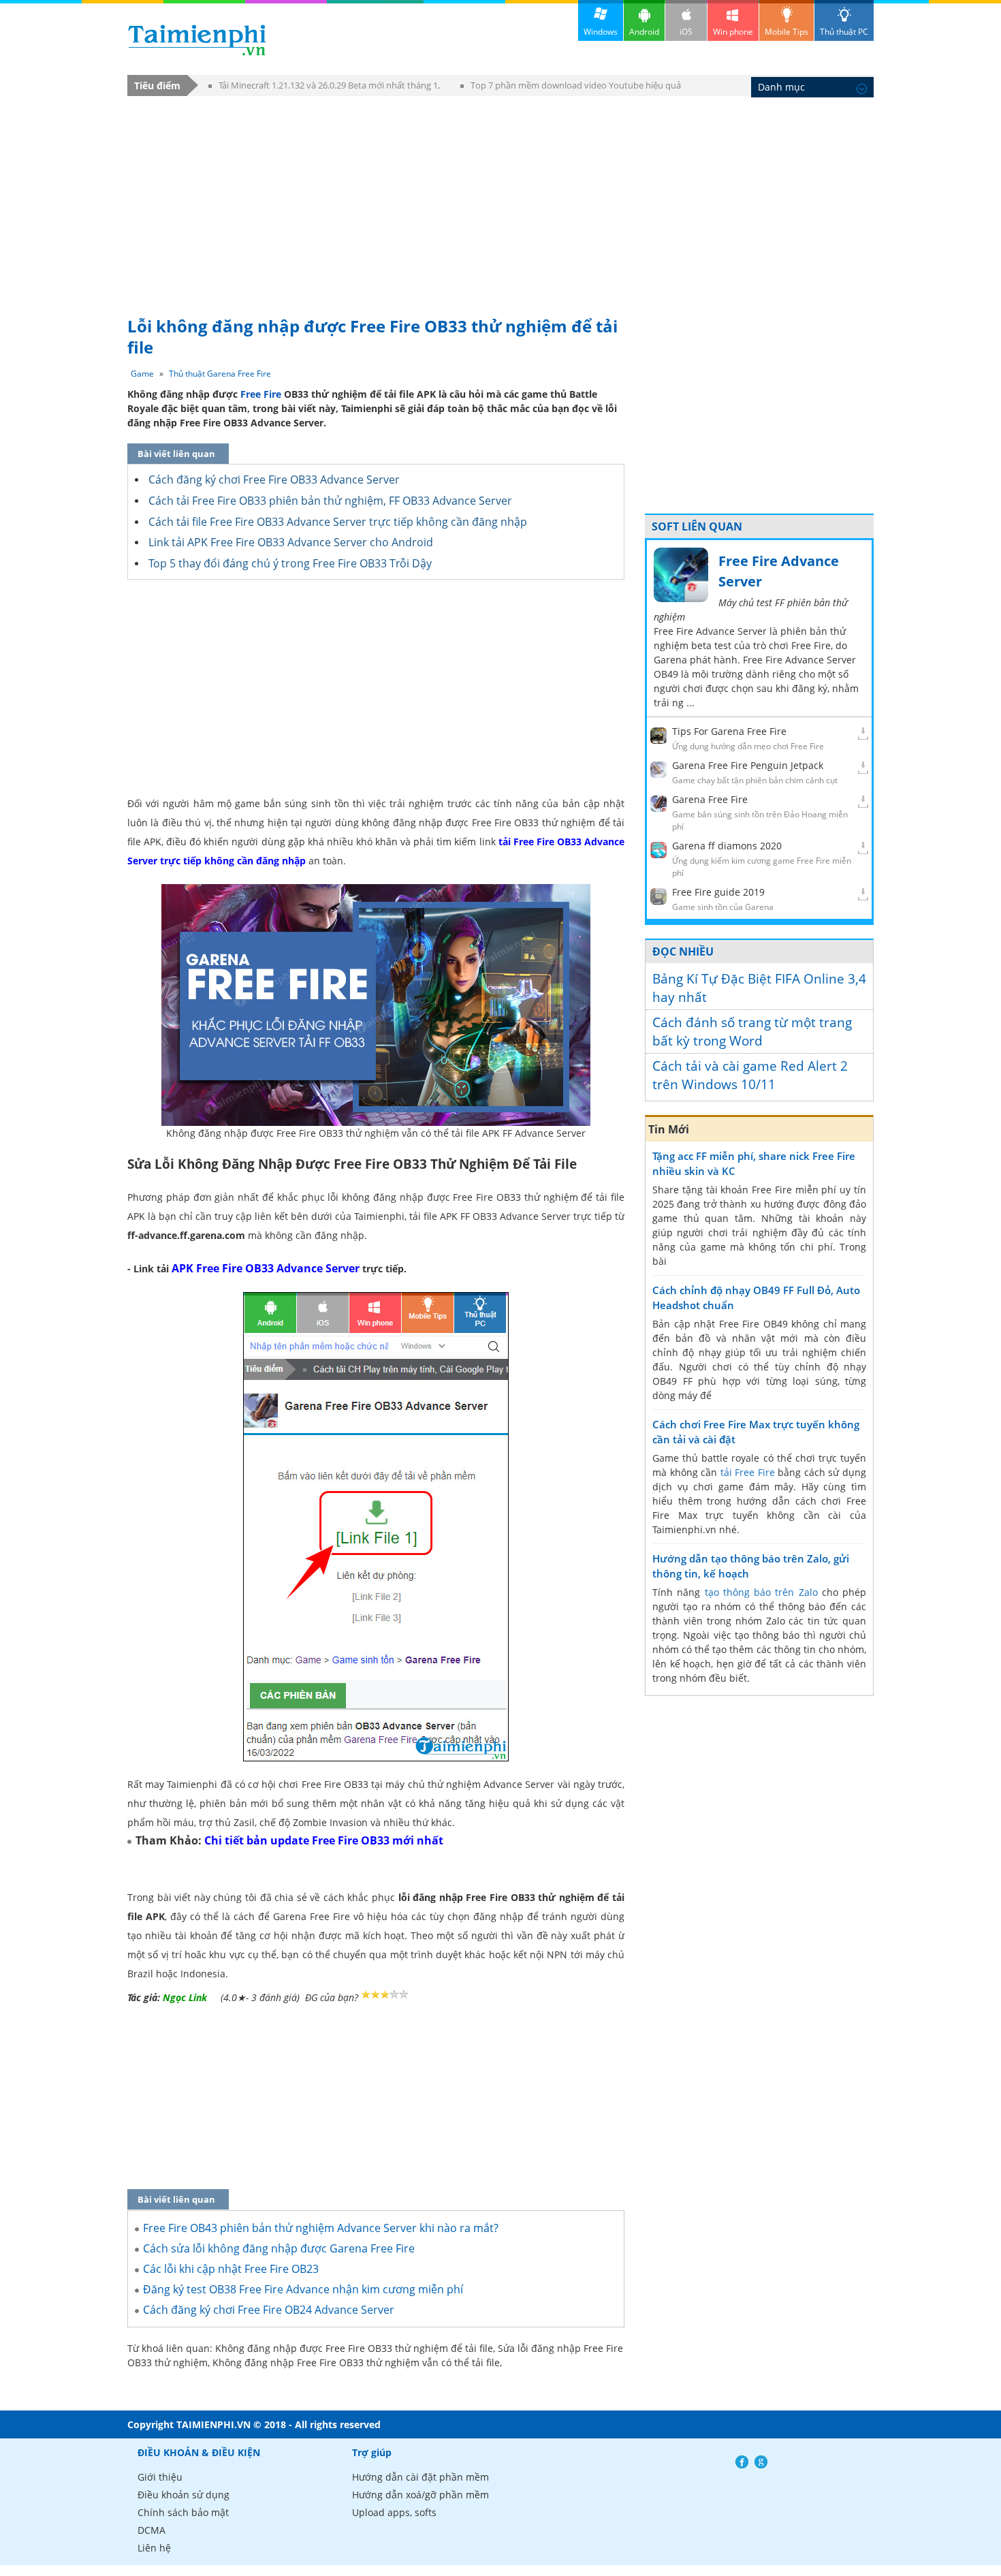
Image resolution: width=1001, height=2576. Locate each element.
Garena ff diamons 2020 (727, 846)
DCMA (152, 2530)
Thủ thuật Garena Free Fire (220, 374)
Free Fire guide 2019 (718, 892)
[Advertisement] (500, 200)
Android (644, 32)
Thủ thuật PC (844, 32)
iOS (686, 32)
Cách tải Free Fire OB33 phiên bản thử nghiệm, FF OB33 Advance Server (330, 501)
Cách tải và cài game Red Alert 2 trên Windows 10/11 (750, 1075)
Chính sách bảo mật (183, 2512)
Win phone (733, 32)
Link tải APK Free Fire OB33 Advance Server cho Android (291, 542)
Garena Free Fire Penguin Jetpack (748, 765)
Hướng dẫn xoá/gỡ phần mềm (420, 2495)
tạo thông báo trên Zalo (761, 1592)
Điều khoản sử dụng (184, 2495)
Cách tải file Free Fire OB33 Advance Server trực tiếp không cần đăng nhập (338, 522)
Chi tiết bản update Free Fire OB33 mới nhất (324, 1840)
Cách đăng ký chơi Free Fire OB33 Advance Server (274, 480)
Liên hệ (154, 2548)
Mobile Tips (786, 32)
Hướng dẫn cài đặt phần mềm (420, 2477)
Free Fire (261, 394)
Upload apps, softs (394, 2512)
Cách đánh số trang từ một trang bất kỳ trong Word (752, 1032)
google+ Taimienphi (761, 2462)
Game (142, 374)
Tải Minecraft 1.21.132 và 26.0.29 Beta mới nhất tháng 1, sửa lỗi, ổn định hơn (324, 88)
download (197, 40)
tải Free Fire (748, 1472)
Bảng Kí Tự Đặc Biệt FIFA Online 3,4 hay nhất (759, 988)
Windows (601, 32)
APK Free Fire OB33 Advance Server (266, 1268)
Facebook (742, 2462)
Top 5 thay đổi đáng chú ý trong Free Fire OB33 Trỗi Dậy (290, 563)
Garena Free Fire (710, 799)
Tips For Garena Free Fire (729, 731)
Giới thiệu (160, 2477)
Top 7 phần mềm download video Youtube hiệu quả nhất (571, 88)
